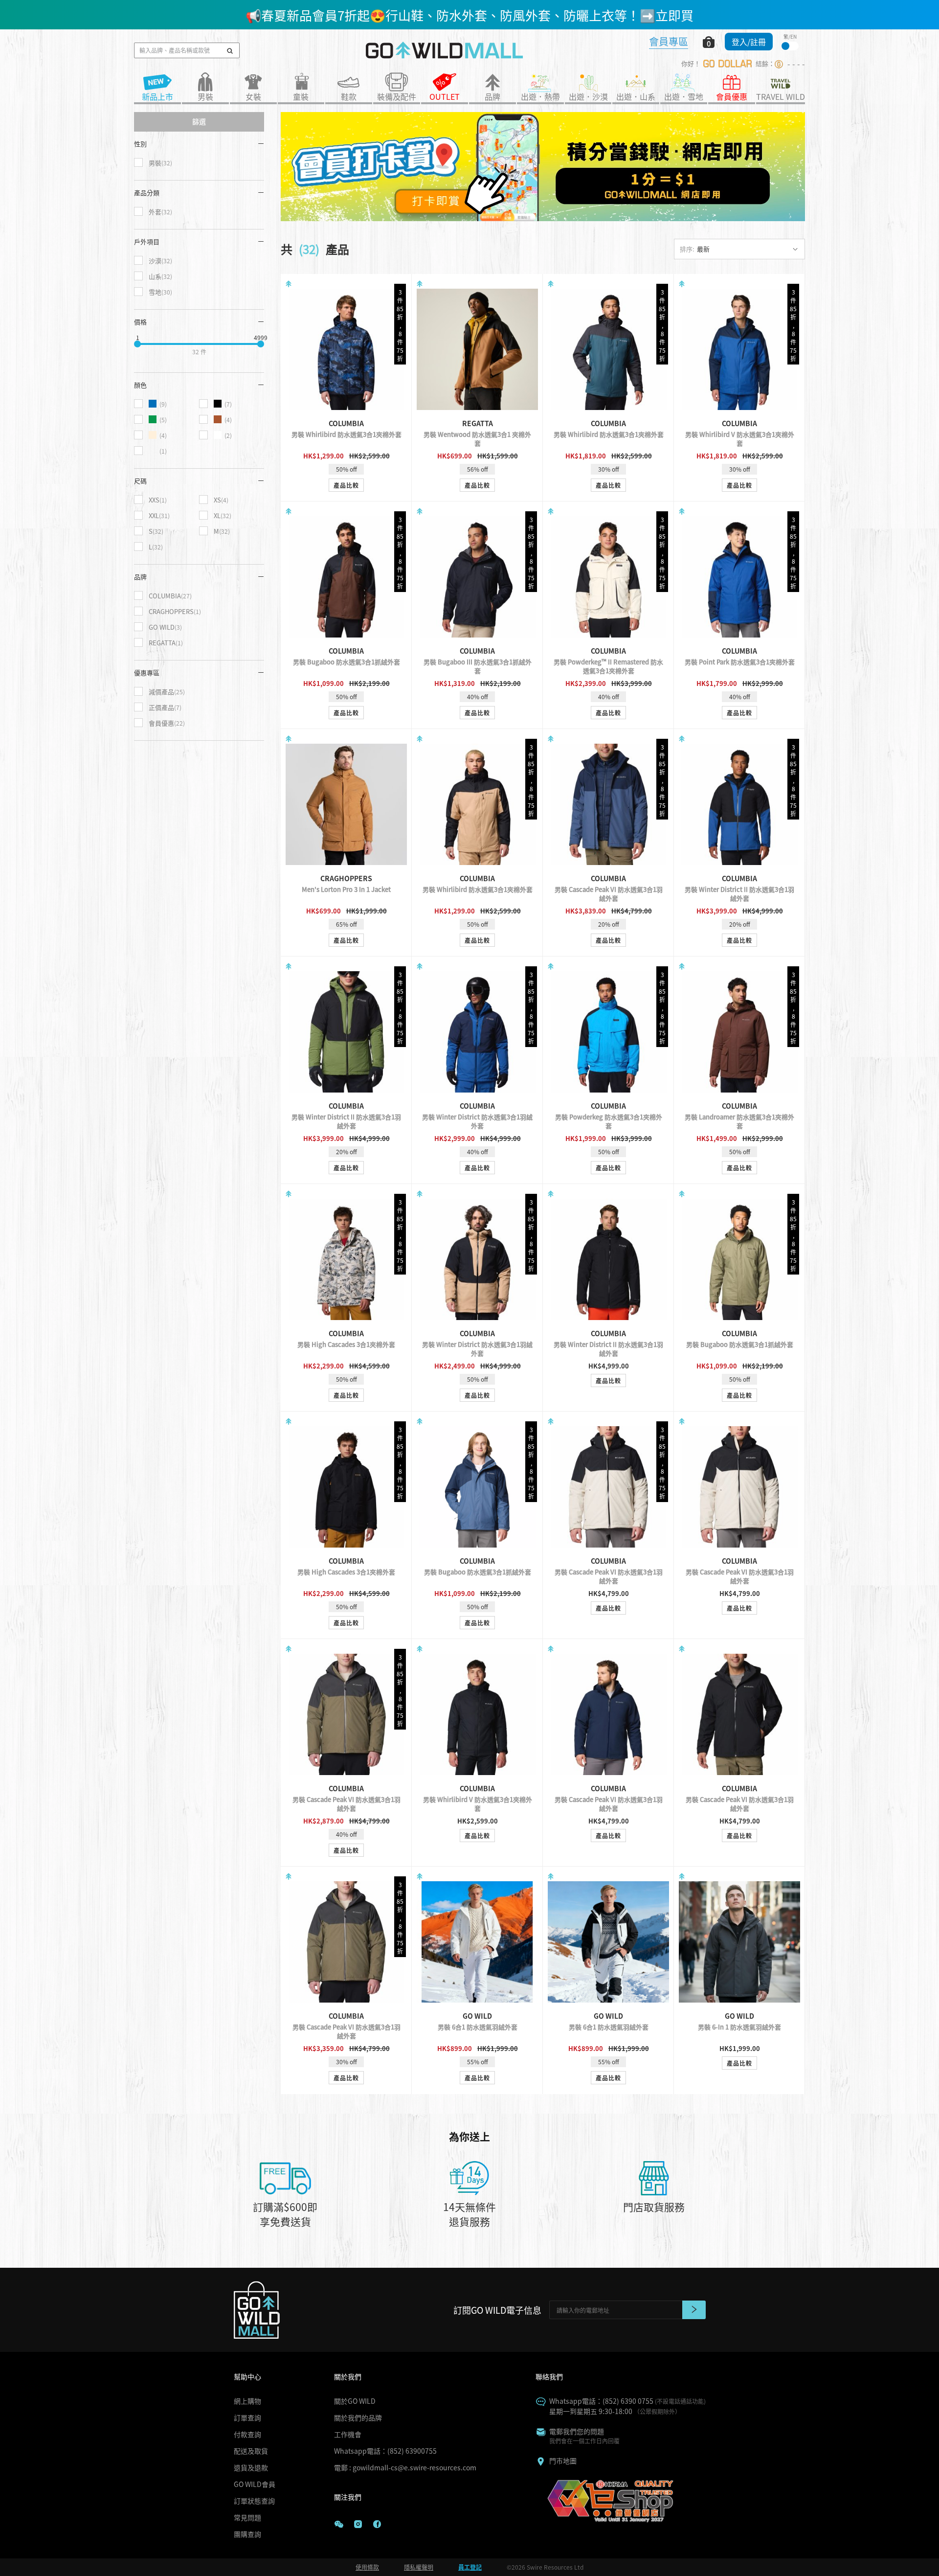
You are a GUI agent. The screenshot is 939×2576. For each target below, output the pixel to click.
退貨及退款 (251, 2467)
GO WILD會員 (255, 2484)
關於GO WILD (355, 2401)
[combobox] (739, 249)
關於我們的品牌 (358, 2417)
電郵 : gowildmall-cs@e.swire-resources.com (405, 2467)
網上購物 (247, 2401)
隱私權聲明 (419, 2567)
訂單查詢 (247, 2417)
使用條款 (367, 2567)
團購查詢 (247, 2534)
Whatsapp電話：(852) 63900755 (385, 2451)
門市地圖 (563, 2461)
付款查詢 (247, 2434)
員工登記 (470, 2567)
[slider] (137, 344)
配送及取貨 (251, 2451)
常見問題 (247, 2517)
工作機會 (348, 2434)
